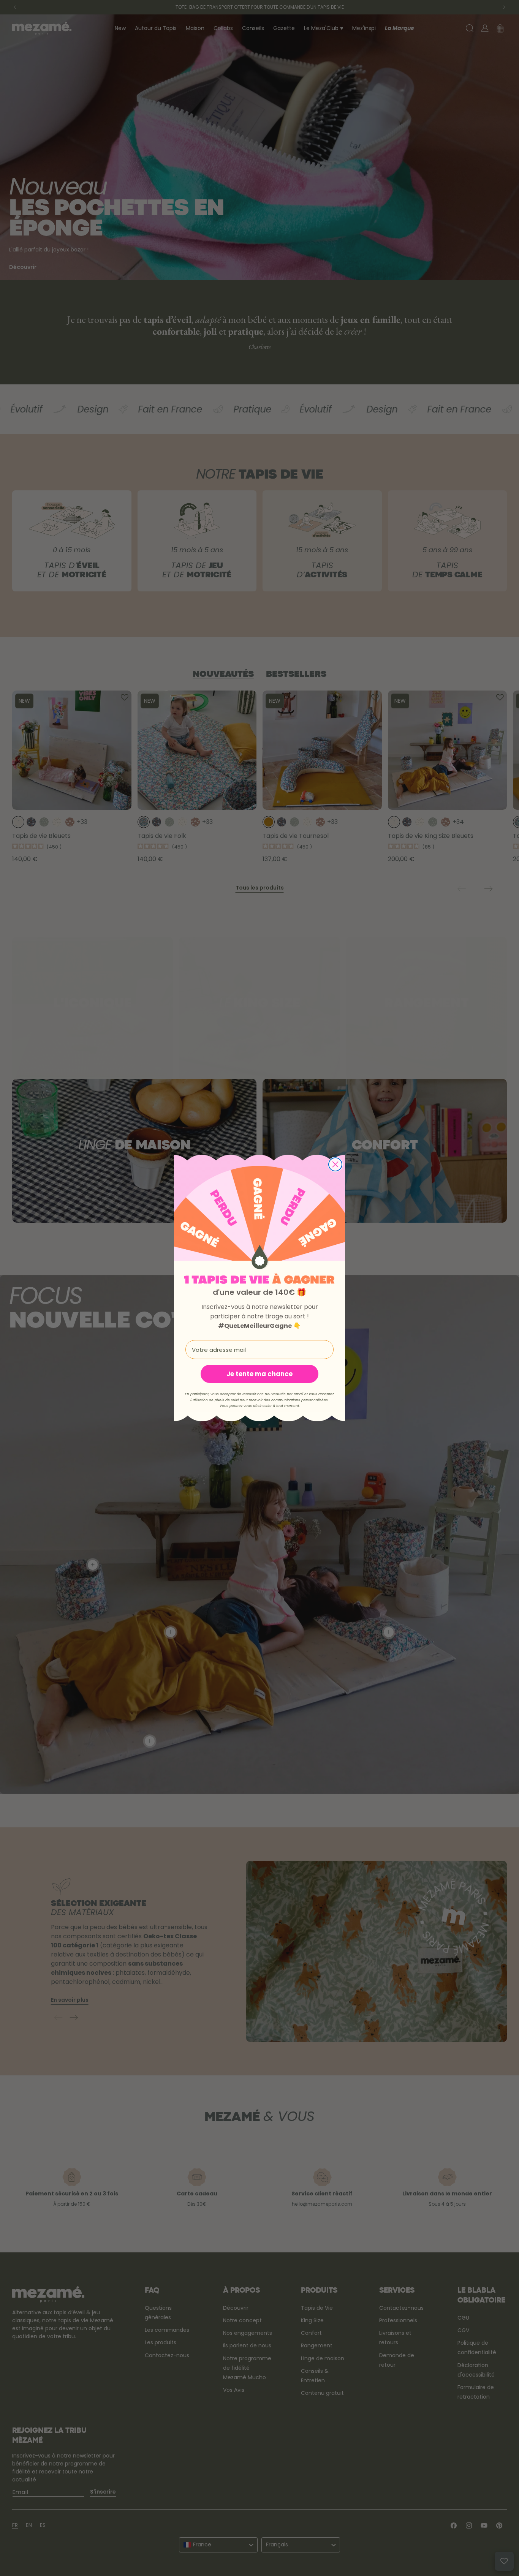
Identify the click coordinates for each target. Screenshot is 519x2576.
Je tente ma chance (259, 1374)
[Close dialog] (335, 1164)
